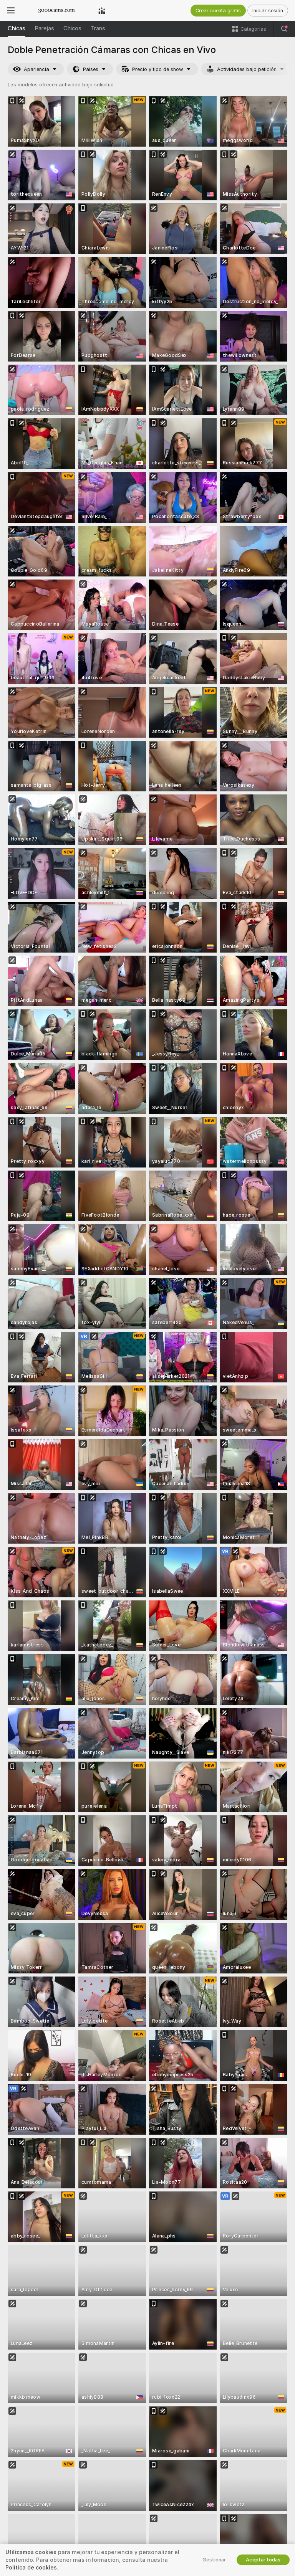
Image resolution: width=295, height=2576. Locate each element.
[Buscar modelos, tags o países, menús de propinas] (284, 29)
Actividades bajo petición (247, 69)
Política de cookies (31, 2568)
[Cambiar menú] (11, 10)
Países (91, 69)
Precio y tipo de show (158, 69)
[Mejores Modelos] (102, 10)
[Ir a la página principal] (56, 10)
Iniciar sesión (268, 11)
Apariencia (36, 69)
